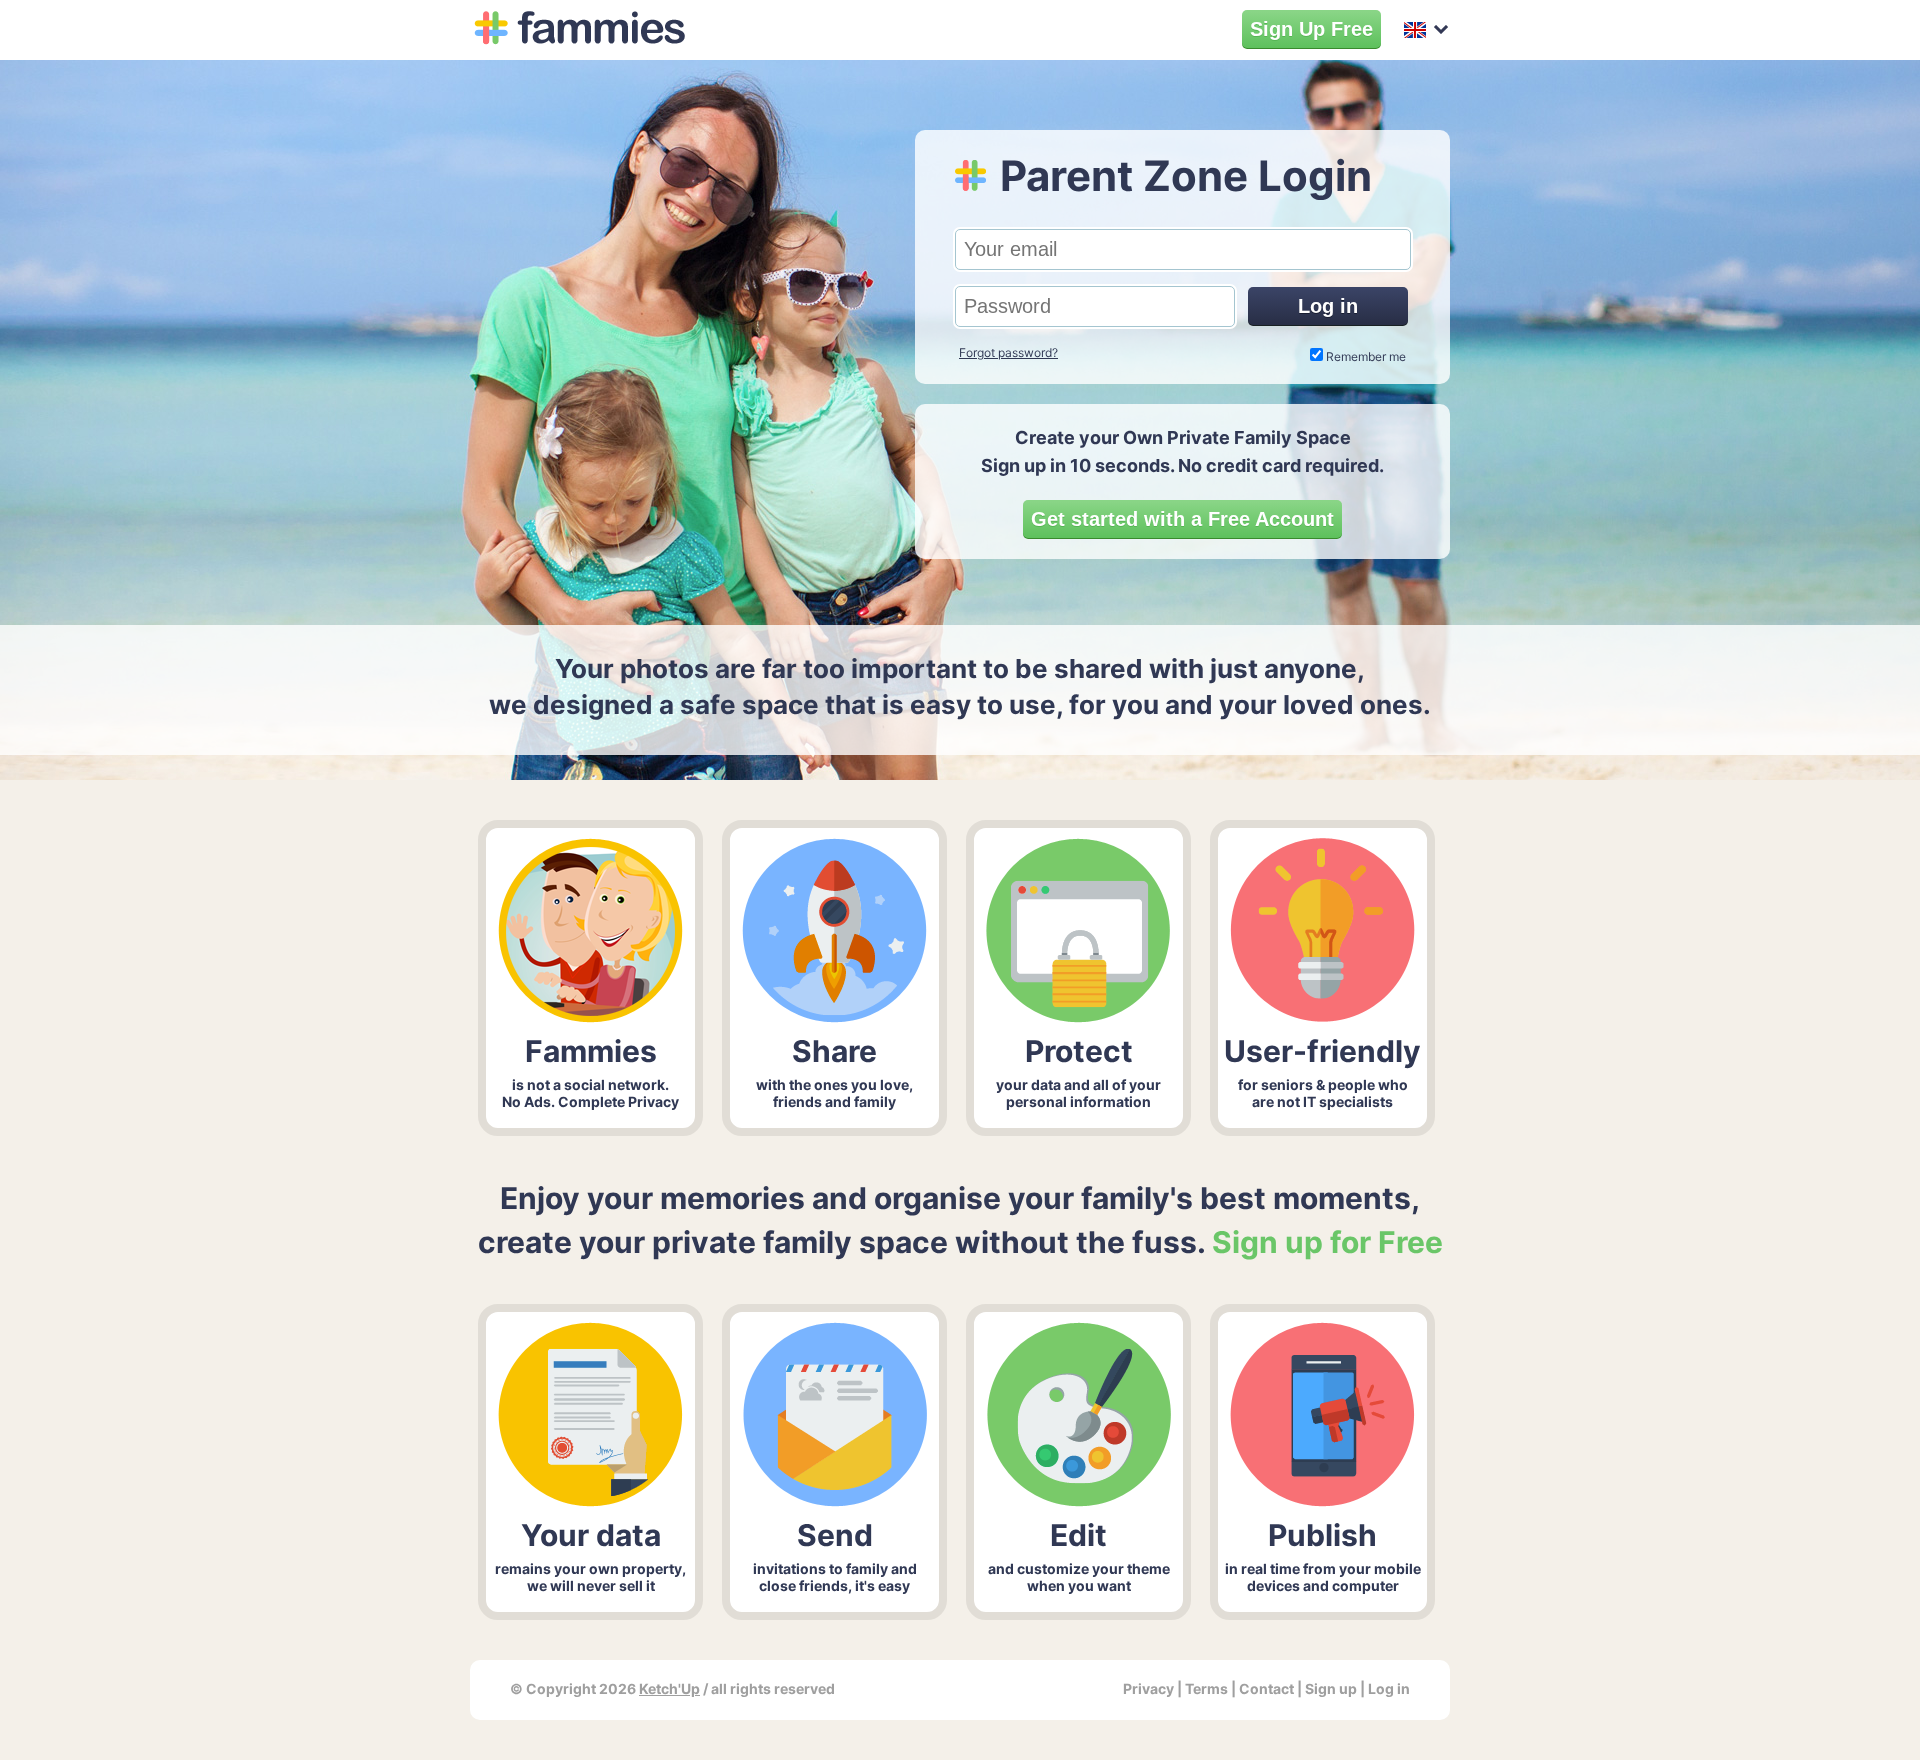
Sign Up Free (1311, 29)
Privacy (1148, 1688)
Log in (1328, 306)
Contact (1266, 1688)
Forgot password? (1008, 352)
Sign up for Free (1327, 1242)
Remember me (1366, 356)
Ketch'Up (669, 1688)
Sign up (1331, 1688)
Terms (1206, 1688)
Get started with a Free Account (1182, 519)
